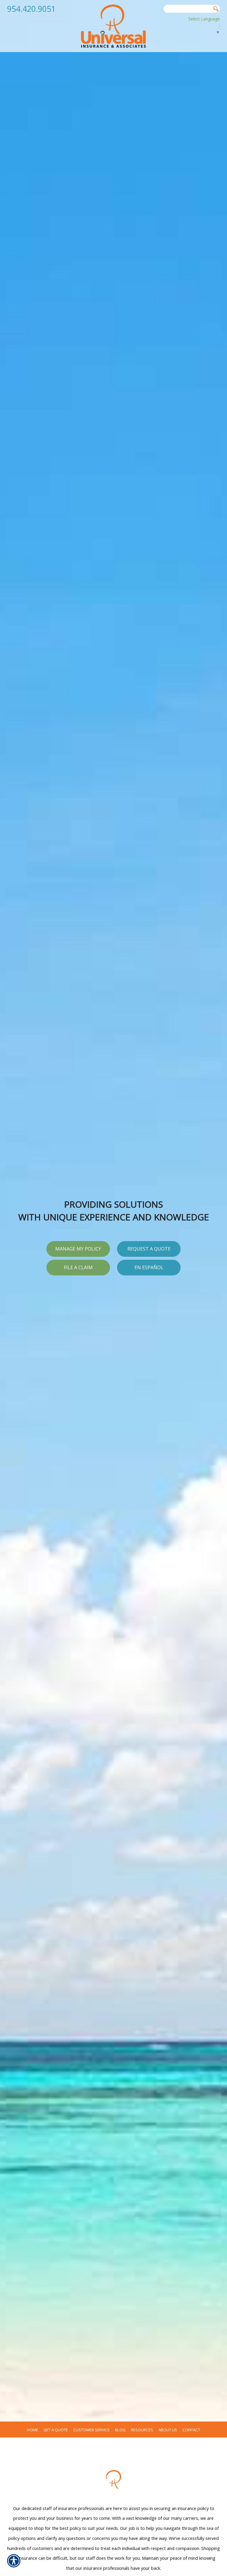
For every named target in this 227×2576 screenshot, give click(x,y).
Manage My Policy (78, 1249)
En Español (149, 1267)
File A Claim (78, 1267)
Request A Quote (149, 1249)
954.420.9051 (31, 9)
